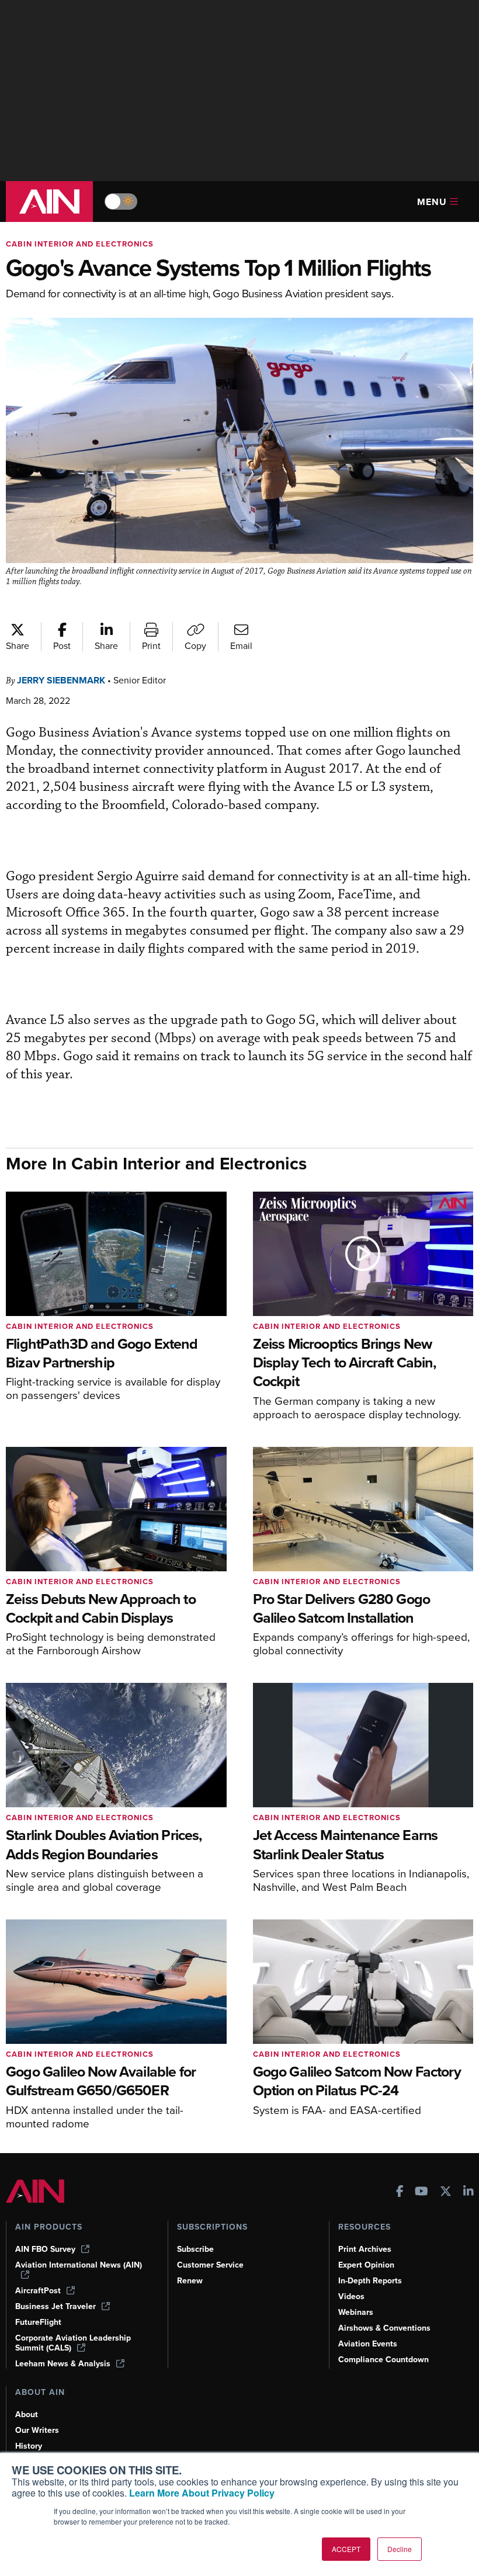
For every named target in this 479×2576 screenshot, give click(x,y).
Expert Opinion (366, 2265)
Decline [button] (400, 2549)
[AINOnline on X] (446, 2193)
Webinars (356, 2312)
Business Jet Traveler (55, 2306)
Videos (351, 2296)
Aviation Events (368, 2344)
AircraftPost (38, 2291)
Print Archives (365, 2249)
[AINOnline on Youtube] (421, 2193)
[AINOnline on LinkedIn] (468, 2193)
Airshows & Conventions (384, 2328)
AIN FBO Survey (45, 2249)
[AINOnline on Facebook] (400, 2193)
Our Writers (37, 2430)
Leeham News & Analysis (63, 2364)
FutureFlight (38, 2322)
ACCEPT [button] (346, 2549)
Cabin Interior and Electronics (80, 244)
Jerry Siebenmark (61, 680)
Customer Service (210, 2265)
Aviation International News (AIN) (79, 2265)
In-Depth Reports (370, 2281)
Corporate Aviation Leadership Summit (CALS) (73, 2343)
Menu (432, 202)
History (29, 2446)
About (27, 2414)
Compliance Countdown (383, 2360)
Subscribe (195, 2249)
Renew (190, 2281)
